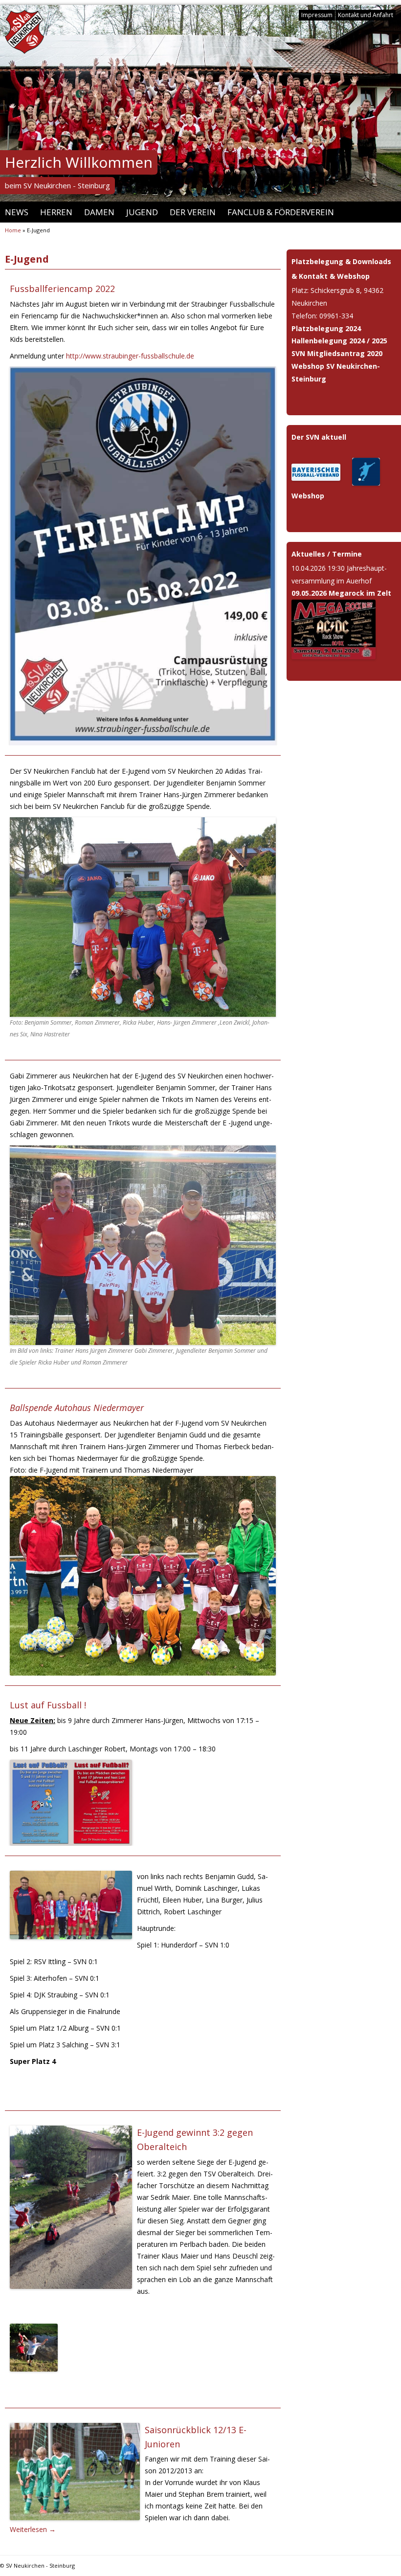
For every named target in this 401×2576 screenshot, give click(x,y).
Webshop (308, 496)
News (17, 212)
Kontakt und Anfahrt (366, 15)
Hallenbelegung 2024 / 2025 (339, 341)
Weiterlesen (33, 2529)
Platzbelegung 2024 (326, 328)
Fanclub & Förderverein (281, 212)
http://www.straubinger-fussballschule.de (130, 356)
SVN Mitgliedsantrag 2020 (337, 353)
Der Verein (193, 212)
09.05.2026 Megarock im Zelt (341, 593)
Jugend (142, 212)
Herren (56, 212)
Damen (99, 212)
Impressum (317, 15)
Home (13, 230)
